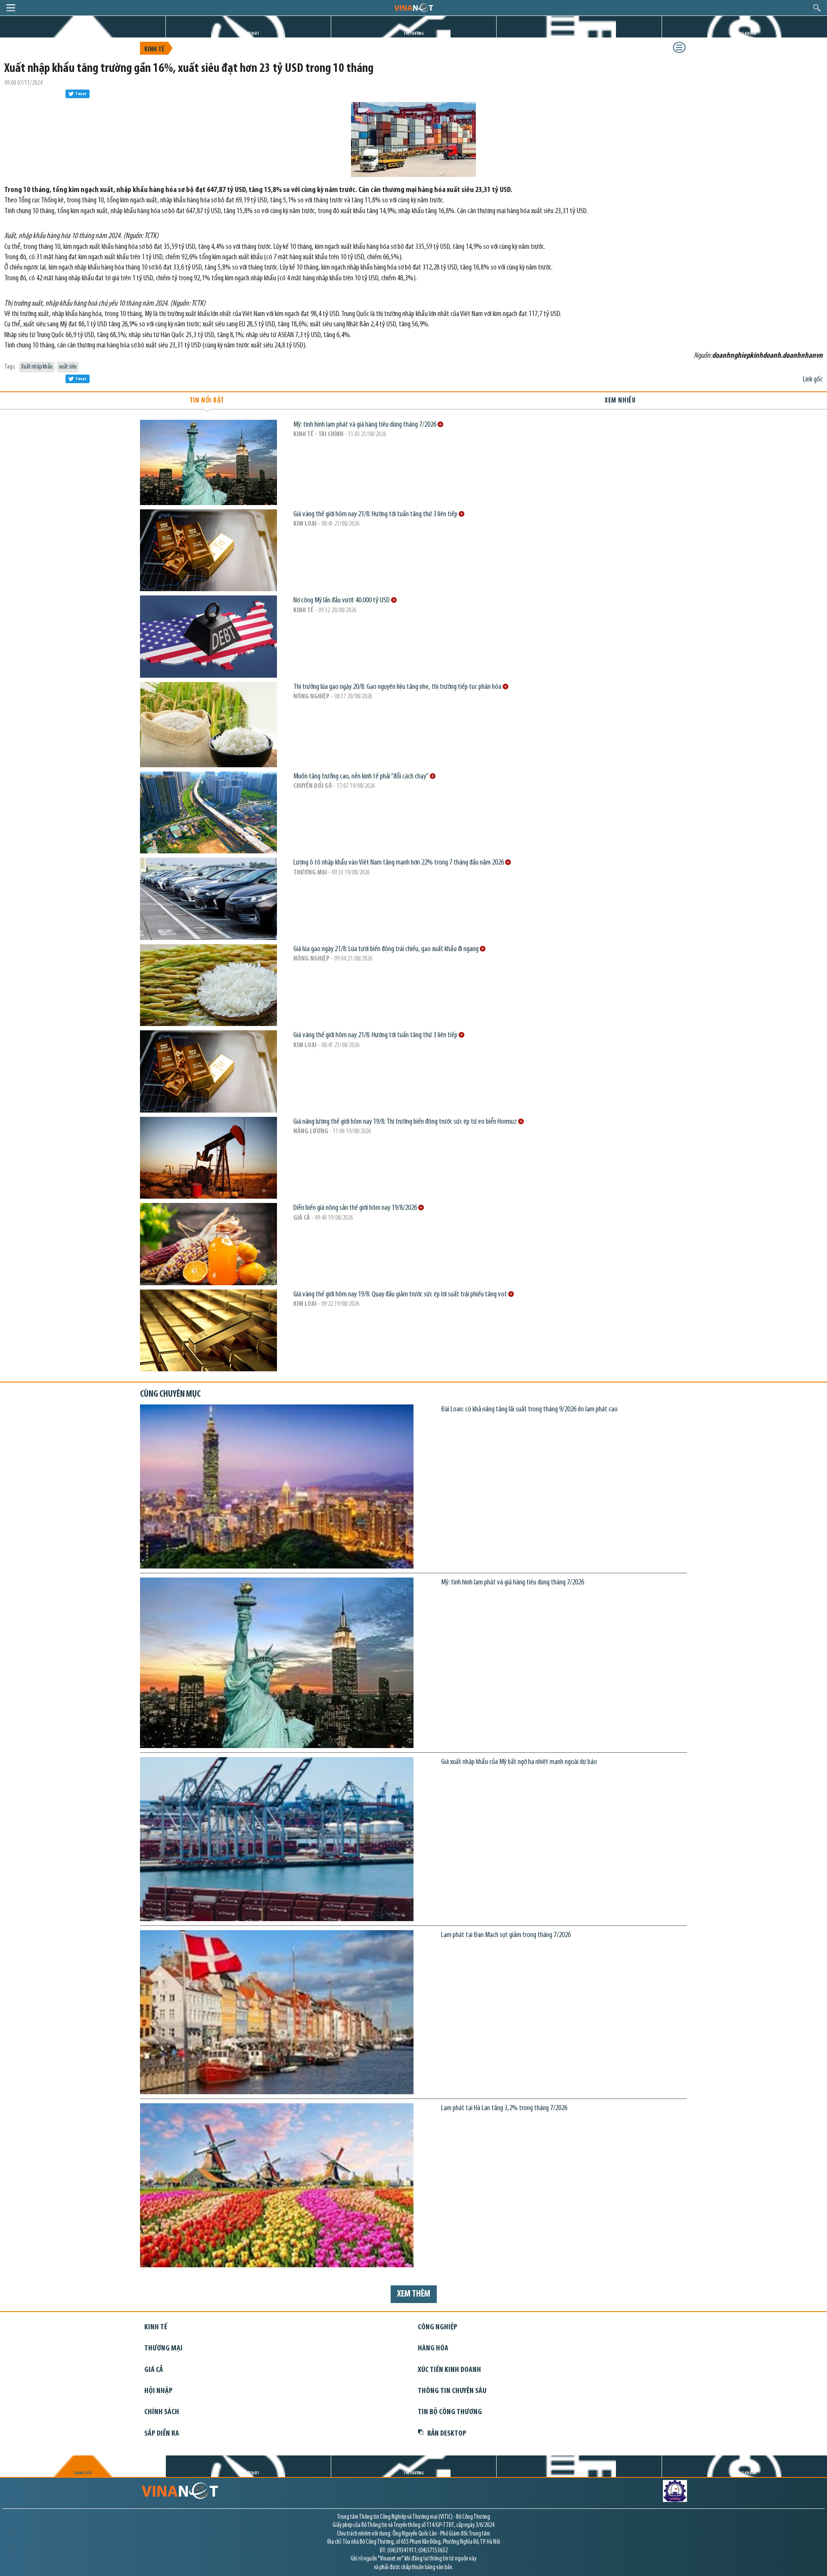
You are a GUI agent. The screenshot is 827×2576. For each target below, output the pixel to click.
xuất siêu (68, 367)
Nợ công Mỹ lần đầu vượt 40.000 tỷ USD (342, 600)
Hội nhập (159, 2391)
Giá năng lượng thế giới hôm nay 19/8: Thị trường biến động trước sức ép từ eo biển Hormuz (406, 1122)
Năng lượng (311, 1131)
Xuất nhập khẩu (37, 367)
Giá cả (302, 1218)
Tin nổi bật (207, 401)
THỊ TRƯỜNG (414, 34)
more (440, 424)
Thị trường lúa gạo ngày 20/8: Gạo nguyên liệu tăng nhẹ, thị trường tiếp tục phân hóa (398, 687)
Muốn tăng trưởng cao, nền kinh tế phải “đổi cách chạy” (362, 777)
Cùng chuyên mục (170, 1394)
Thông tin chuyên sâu (452, 2391)
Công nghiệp (438, 2327)
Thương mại (310, 873)
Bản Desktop (447, 2434)
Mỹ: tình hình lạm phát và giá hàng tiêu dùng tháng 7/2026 (365, 425)
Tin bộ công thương (450, 2412)
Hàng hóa (433, 2348)
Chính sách (162, 2412)
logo (413, 7)
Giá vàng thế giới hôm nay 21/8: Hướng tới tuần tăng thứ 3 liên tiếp (376, 514)
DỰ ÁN (579, 34)
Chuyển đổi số (313, 786)
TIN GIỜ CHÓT (248, 34)
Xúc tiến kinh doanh (449, 2370)
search (817, 8)
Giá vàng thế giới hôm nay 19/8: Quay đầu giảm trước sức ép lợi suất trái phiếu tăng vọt (401, 1294)
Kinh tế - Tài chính (318, 434)
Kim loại (305, 524)
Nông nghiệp (311, 697)
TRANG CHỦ (83, 34)
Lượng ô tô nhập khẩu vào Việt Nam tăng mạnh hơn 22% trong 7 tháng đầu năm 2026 (399, 863)
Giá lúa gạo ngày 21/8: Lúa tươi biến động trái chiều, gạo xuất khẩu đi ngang (387, 949)
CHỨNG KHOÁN (745, 34)
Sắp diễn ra (162, 2434)
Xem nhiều (620, 401)
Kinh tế (154, 50)
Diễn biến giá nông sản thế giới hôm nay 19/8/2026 (356, 1208)
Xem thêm (414, 2294)
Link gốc (813, 380)
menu (11, 8)
